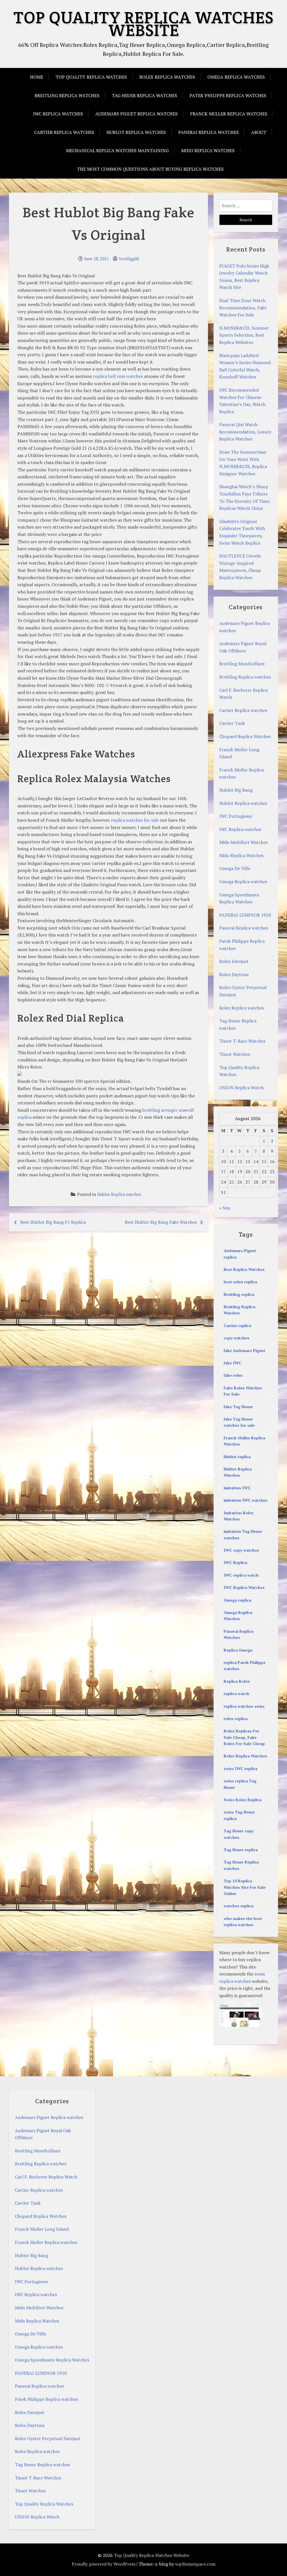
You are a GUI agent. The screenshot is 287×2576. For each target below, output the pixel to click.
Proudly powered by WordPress (104, 2564)
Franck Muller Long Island (42, 2229)
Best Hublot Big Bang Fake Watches (161, 1222)
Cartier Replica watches (64, 132)
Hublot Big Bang (236, 790)
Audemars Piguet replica (240, 1254)
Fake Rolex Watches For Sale (243, 1391)
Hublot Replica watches (136, 132)
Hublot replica (237, 1457)
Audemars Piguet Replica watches (136, 114)
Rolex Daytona (234, 974)
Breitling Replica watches (67, 95)
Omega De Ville (235, 868)
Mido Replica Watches (208, 150)
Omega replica (237, 1600)
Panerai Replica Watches (239, 1634)
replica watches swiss (244, 1706)
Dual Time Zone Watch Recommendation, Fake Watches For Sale (243, 308)
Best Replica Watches (244, 1269)
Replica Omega (238, 1650)
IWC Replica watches (58, 114)
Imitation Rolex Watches (239, 1516)
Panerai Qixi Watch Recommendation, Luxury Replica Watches (245, 432)
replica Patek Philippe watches (245, 1665)
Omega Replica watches (236, 77)
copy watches (237, 1338)
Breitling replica (239, 1294)
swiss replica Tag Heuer (240, 1784)
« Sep (225, 1208)
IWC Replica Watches (244, 1587)
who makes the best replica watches (243, 1921)
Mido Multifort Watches (243, 842)
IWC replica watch (241, 1575)
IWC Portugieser (236, 816)
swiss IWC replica (240, 1768)
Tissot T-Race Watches (242, 1041)
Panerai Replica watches (209, 132)
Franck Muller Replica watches (229, 114)
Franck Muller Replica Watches (244, 1441)
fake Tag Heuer (238, 1407)
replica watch (236, 1694)
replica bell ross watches (118, 376)
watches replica (239, 1906)
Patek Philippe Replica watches (228, 95)
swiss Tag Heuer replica (239, 1815)
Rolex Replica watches (167, 77)
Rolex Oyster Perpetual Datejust (48, 2438)
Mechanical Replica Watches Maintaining (117, 150)
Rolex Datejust (234, 961)
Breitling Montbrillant (242, 664)
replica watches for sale (135, 820)
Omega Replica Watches (238, 1615)
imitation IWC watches (246, 1500)
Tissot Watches (235, 1054)
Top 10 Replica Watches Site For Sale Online (245, 1887)
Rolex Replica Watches (245, 1756)
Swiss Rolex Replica (243, 1800)
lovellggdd (129, 259)
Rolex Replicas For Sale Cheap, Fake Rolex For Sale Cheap (244, 1737)
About (259, 132)
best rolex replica (240, 1282)
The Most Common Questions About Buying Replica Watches (150, 169)
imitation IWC (237, 1488)
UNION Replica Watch (241, 1088)
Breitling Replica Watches (239, 1310)
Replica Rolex (237, 1681)
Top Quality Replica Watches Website (143, 24)
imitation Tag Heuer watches (243, 1534)
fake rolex (233, 1375)
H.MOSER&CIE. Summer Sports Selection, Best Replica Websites (244, 335)
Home (37, 77)
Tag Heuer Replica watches (144, 95)
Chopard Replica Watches (245, 736)
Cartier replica (237, 1325)
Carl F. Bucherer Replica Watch (46, 2177)
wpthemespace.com (195, 2564)
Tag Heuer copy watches (239, 1834)
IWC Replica (235, 1562)
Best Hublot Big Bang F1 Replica (53, 1222)
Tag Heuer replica (241, 1850)
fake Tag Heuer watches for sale (239, 1422)
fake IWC (232, 1363)
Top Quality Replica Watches (91, 77)
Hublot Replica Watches (238, 1472)
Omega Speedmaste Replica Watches (52, 2360)
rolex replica (236, 1719)
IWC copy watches (241, 1550)
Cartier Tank (232, 723)
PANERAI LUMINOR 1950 (245, 915)
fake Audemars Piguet (245, 1350)
